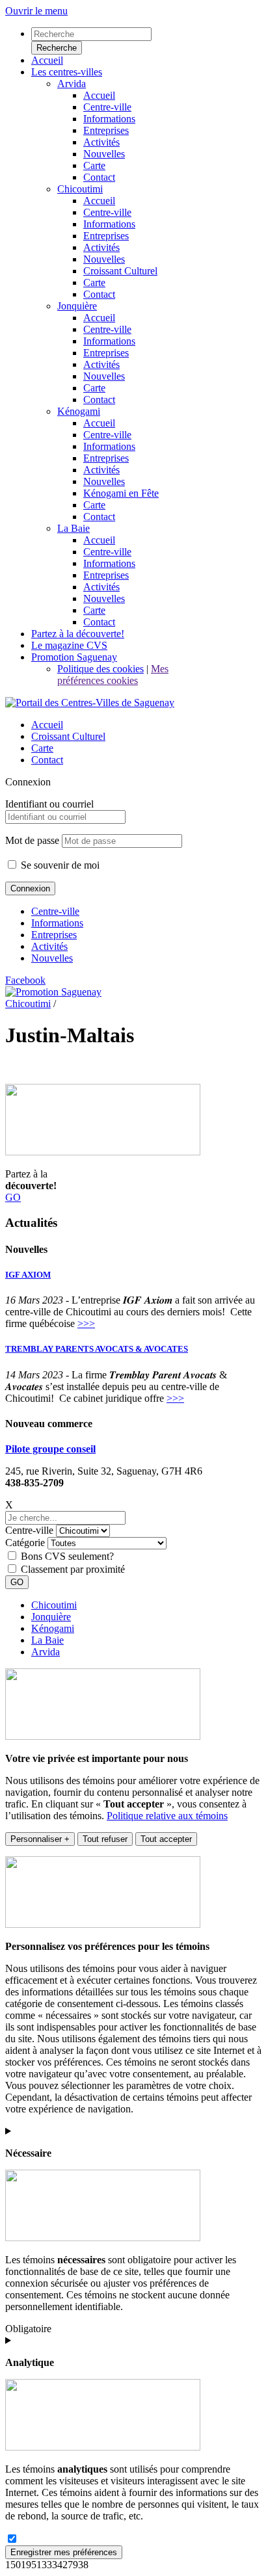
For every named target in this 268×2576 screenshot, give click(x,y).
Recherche (57, 48)
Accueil (47, 725)
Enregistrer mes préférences (64, 2552)
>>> (86, 1323)
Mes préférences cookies (113, 675)
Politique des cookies (100, 669)
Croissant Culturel (68, 736)
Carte (42, 748)
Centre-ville (55, 911)
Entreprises (54, 935)
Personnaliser (40, 1839)
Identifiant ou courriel (49, 804)
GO (13, 1197)
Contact (47, 760)
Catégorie (25, 1543)
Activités (49, 946)
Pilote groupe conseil (50, 1449)
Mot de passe (32, 840)
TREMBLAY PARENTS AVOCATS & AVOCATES (97, 1349)
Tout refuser (105, 1839)
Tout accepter (166, 1839)
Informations (57, 923)
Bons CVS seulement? (67, 1556)
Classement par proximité (73, 1569)
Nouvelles (52, 958)
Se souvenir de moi (59, 865)
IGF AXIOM (28, 1275)
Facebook (25, 980)
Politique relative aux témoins (167, 1816)
